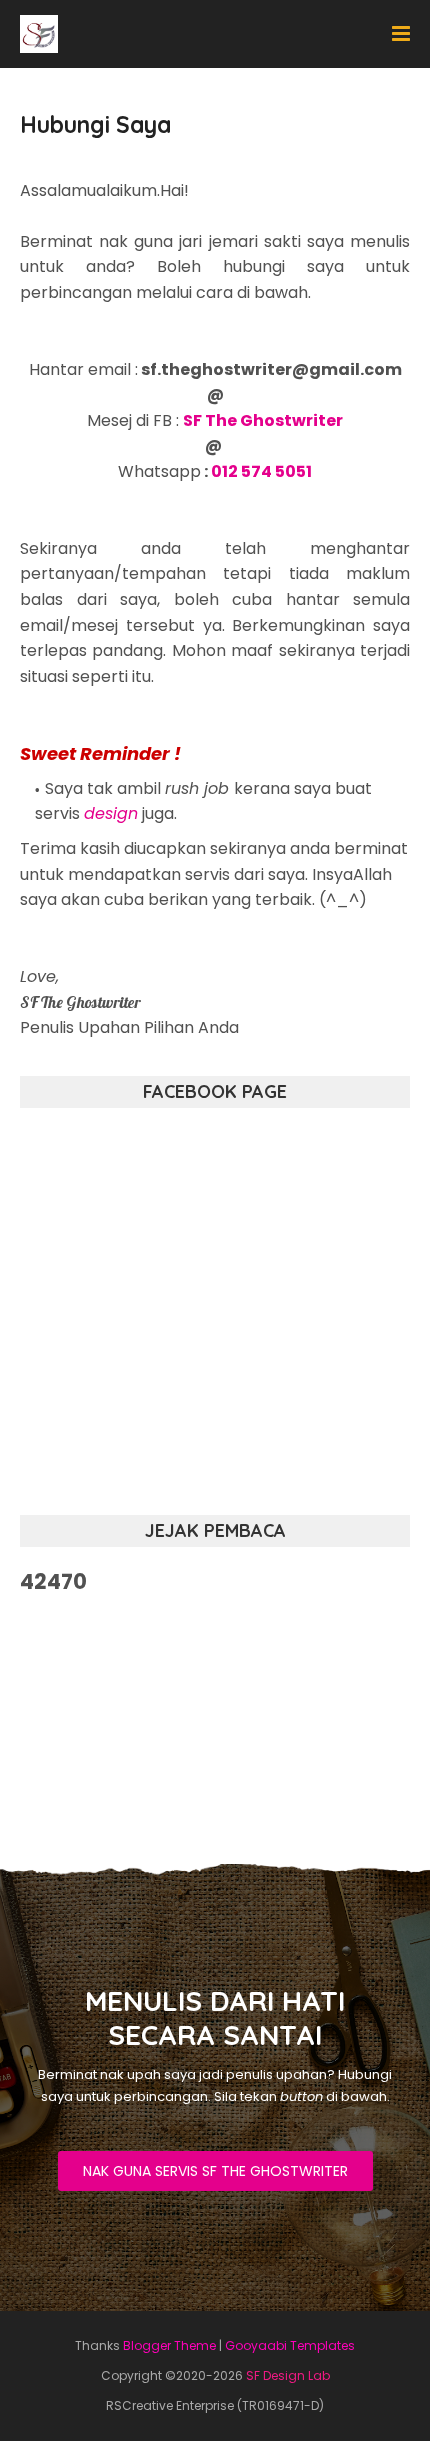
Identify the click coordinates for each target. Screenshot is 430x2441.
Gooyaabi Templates (290, 2345)
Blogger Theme (169, 2345)
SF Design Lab (288, 2375)
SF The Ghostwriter (263, 420)
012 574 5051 (261, 471)
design (111, 813)
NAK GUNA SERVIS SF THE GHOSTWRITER (215, 2171)
